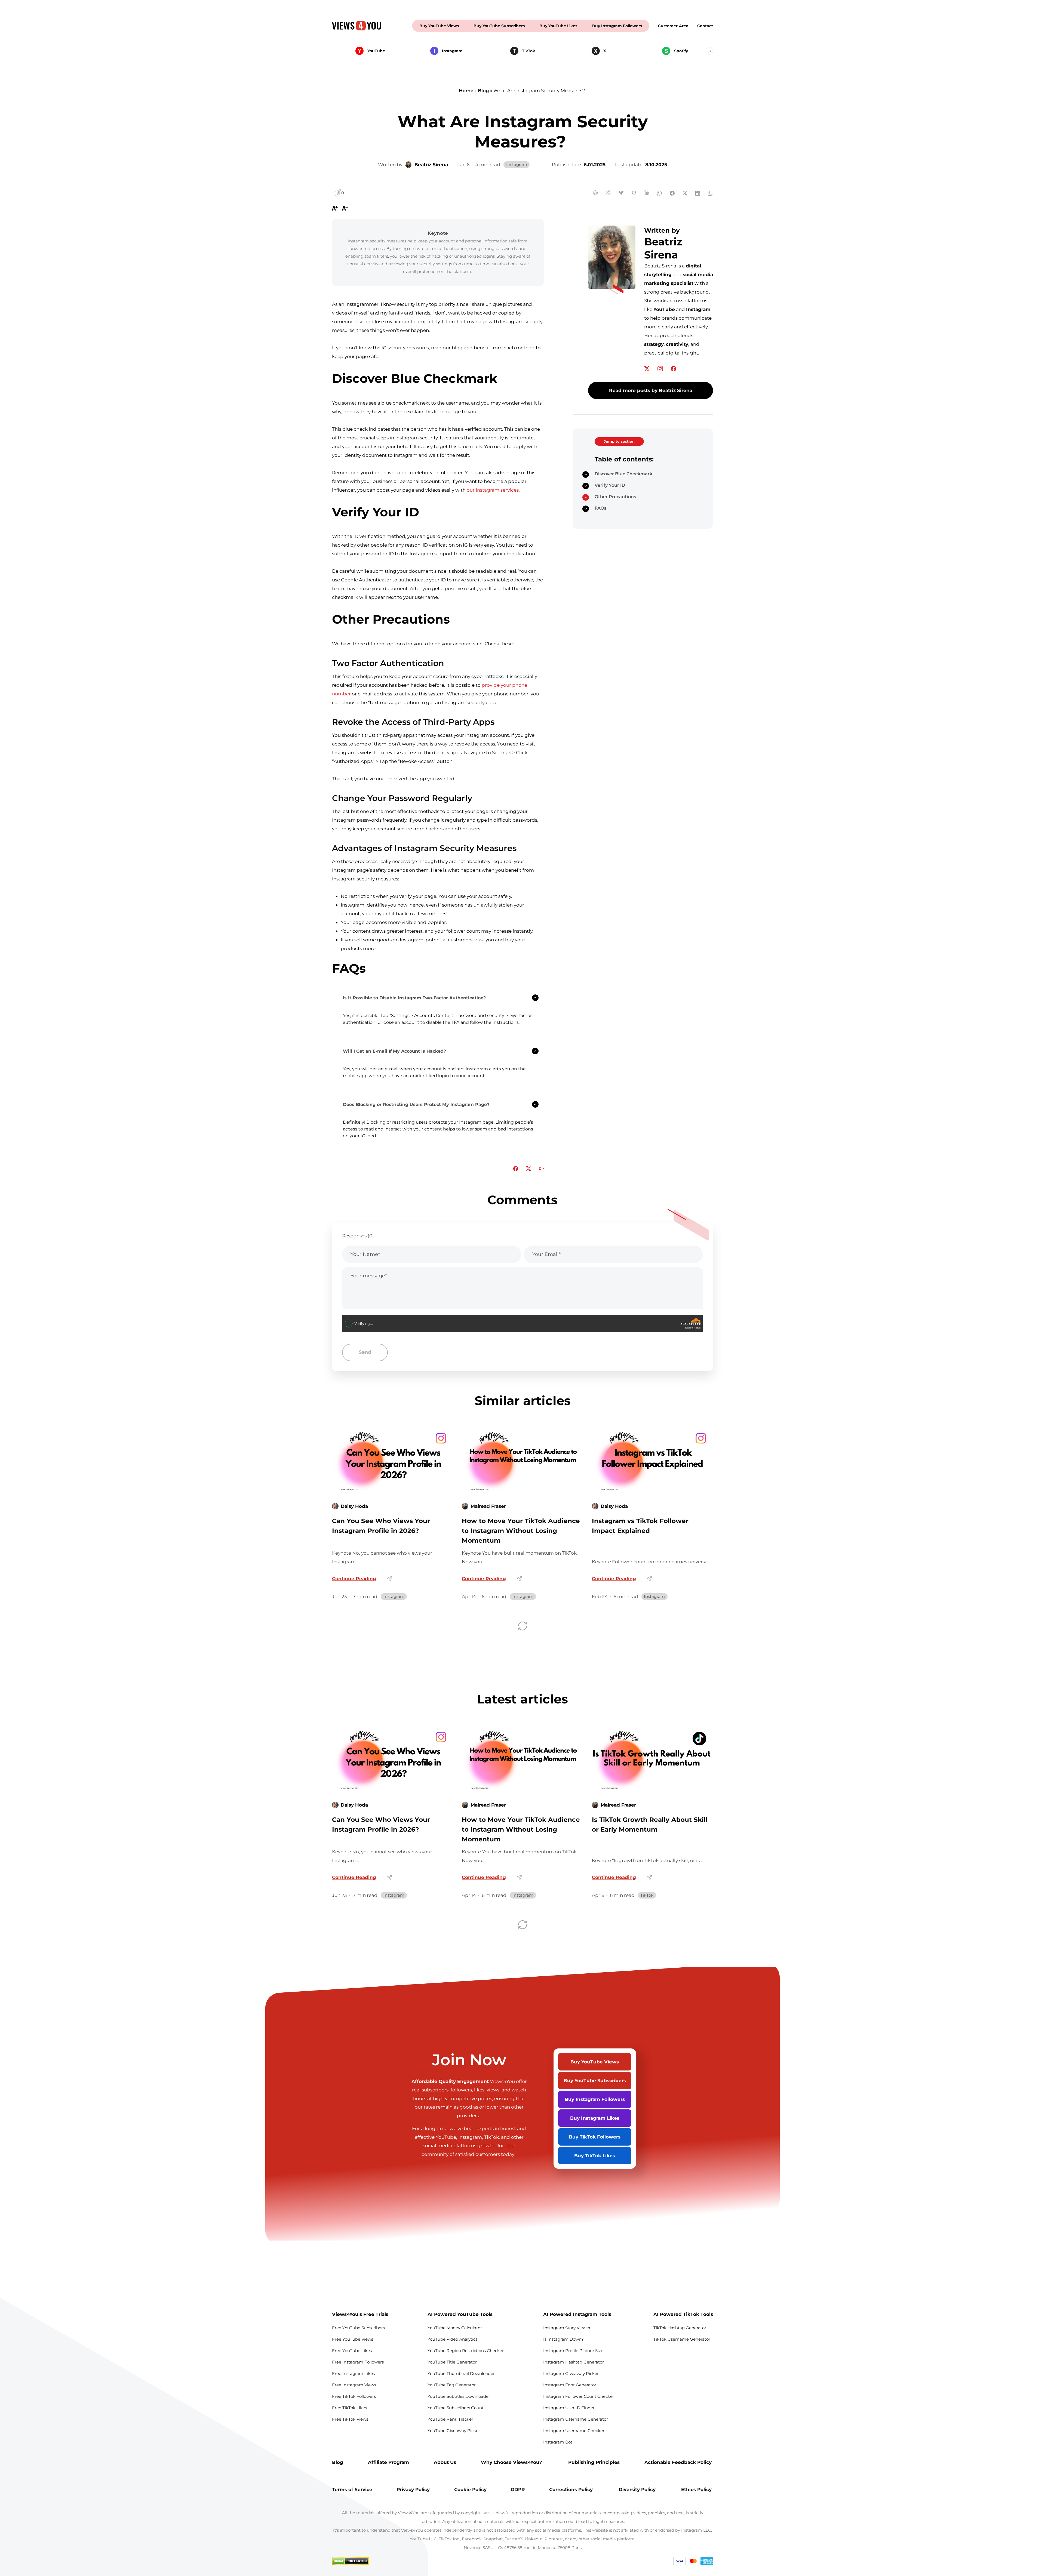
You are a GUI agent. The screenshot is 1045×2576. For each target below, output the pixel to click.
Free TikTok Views (351, 2419)
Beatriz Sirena (663, 248)
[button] (709, 51)
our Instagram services (493, 490)
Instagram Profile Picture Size (573, 2351)
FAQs (600, 508)
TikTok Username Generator (682, 2339)
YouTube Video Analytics (452, 2339)
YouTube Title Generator (452, 2362)
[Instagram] (661, 369)
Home (466, 90)
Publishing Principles (594, 2462)
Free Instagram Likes (354, 2373)
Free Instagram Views (355, 2385)
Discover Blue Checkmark (624, 474)
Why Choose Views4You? (512, 2462)
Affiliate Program (388, 2462)
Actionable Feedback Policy (679, 2462)
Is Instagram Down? (563, 2339)
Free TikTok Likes (349, 2408)
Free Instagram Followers (358, 2362)
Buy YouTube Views (439, 26)
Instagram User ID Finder (569, 2408)
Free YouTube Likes (352, 2351)
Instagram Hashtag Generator (574, 2362)
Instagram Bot (558, 2442)
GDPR (518, 2489)
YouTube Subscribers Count (456, 2408)
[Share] (390, 1579)
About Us (445, 2462)
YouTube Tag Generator (452, 2385)
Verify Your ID (610, 485)
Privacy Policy (413, 2489)
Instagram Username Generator (576, 2419)
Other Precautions (616, 497)
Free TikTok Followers (354, 2396)
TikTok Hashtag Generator (680, 2328)
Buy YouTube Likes (558, 26)
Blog (483, 90)
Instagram (517, 164)
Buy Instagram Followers (617, 26)
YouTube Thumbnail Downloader (461, 2373)
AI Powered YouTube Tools (460, 2314)
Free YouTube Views (353, 2339)
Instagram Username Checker (574, 2431)
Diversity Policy (638, 2489)
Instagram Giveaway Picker (571, 2373)
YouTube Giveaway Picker (454, 2431)
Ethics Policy (697, 2489)
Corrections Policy (572, 2489)
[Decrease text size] (345, 208)
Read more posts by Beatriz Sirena (651, 390)
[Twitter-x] (647, 369)
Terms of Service (352, 2489)
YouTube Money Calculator (455, 2328)
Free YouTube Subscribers (358, 2328)
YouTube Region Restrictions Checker (466, 2351)
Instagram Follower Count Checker (579, 2396)
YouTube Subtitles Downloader (459, 2396)
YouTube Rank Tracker (450, 2419)
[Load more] (523, 1626)
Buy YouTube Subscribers (499, 26)
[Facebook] (674, 369)
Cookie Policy (470, 2489)
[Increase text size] (335, 208)
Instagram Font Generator (570, 2385)
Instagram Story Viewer (567, 2328)
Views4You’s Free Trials (360, 2314)
